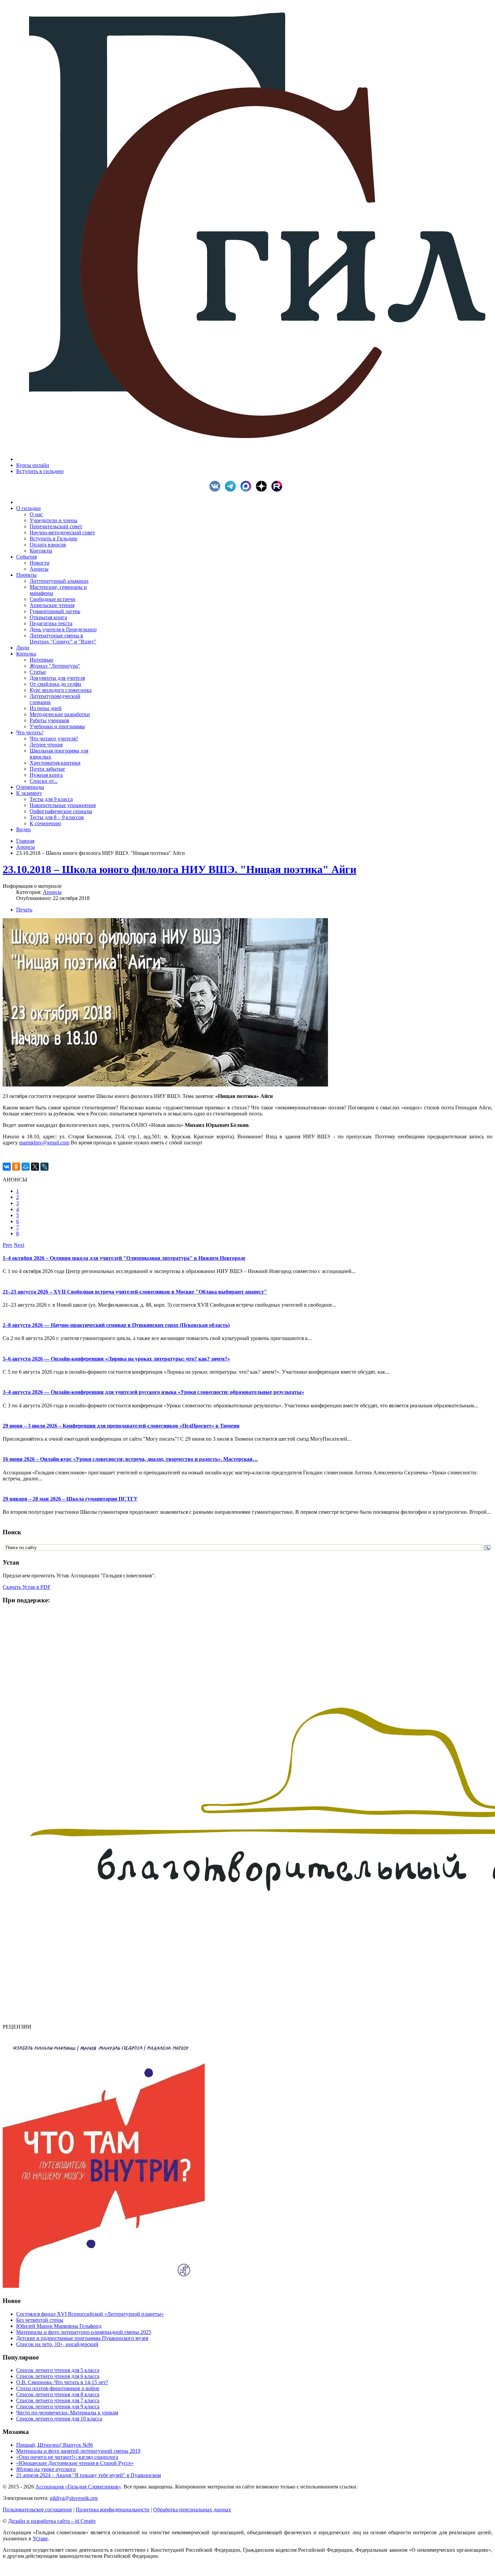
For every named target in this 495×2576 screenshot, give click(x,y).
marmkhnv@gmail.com (44, 1143)
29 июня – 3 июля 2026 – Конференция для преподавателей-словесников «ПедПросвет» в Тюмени (121, 1426)
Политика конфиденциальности (113, 2510)
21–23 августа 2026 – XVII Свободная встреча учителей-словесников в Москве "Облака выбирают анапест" (135, 1292)
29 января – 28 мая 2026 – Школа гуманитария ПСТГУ (70, 1499)
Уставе (40, 2538)
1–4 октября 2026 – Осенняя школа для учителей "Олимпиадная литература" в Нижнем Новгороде (124, 1258)
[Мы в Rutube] (278, 490)
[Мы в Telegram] (232, 490)
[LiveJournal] (44, 1167)
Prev (8, 1245)
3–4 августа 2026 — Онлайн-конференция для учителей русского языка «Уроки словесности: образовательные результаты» (153, 1392)
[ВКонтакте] (7, 1167)
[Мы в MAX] (247, 490)
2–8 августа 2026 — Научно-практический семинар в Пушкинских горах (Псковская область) (116, 1325)
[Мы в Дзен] (263, 490)
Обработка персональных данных (192, 2510)
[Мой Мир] (26, 1167)
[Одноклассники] (16, 1167)
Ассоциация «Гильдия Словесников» (78, 2487)
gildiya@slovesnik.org (74, 2498)
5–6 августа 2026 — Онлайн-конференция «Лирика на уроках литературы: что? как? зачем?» (116, 1359)
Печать (24, 910)
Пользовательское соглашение (37, 2510)
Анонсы (26, 847)
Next (19, 1245)
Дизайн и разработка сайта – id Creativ (52, 2521)
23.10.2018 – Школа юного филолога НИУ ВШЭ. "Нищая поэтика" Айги (179, 869)
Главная (25, 841)
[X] (35, 1167)
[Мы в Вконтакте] (217, 490)
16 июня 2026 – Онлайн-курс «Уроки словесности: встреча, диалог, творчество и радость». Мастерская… (130, 1459)
